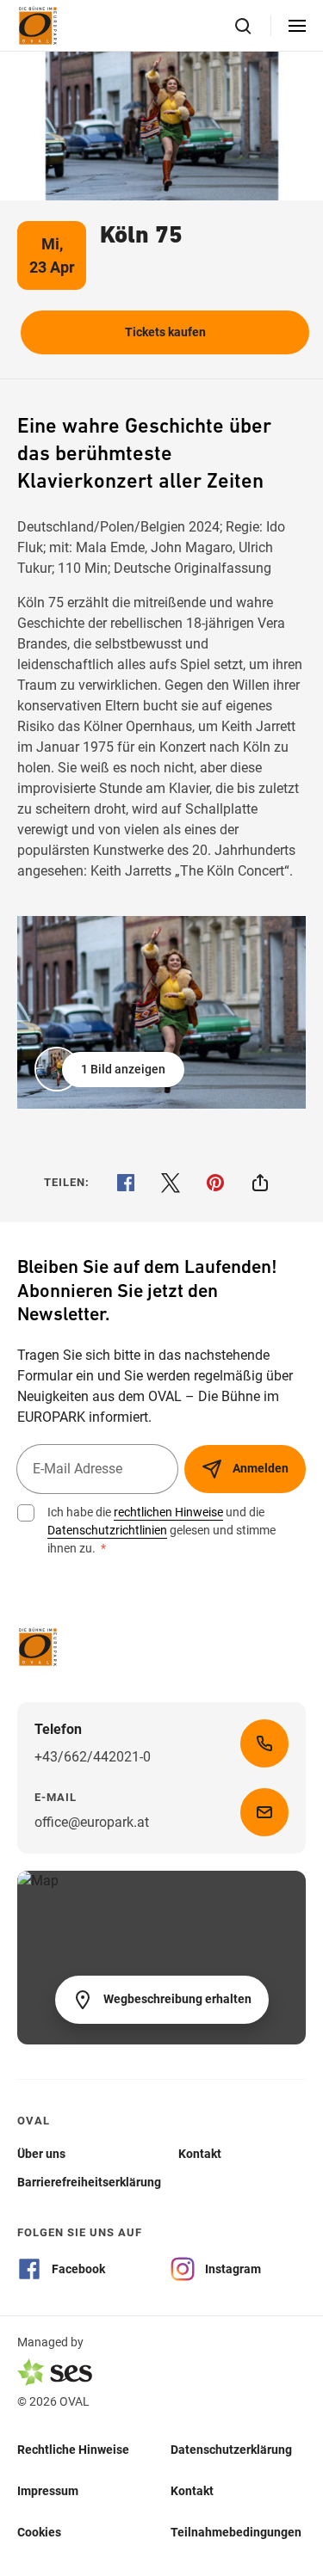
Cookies (39, 2531)
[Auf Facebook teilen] (126, 1183)
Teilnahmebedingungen (236, 2531)
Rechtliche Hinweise (73, 2449)
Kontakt (192, 2490)
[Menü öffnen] (297, 26)
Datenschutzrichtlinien (107, 1530)
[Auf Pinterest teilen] (215, 1183)
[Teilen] (260, 1183)
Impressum (48, 2490)
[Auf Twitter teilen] (171, 1183)
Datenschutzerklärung (231, 2449)
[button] (111, 1069)
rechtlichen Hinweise (168, 1512)
